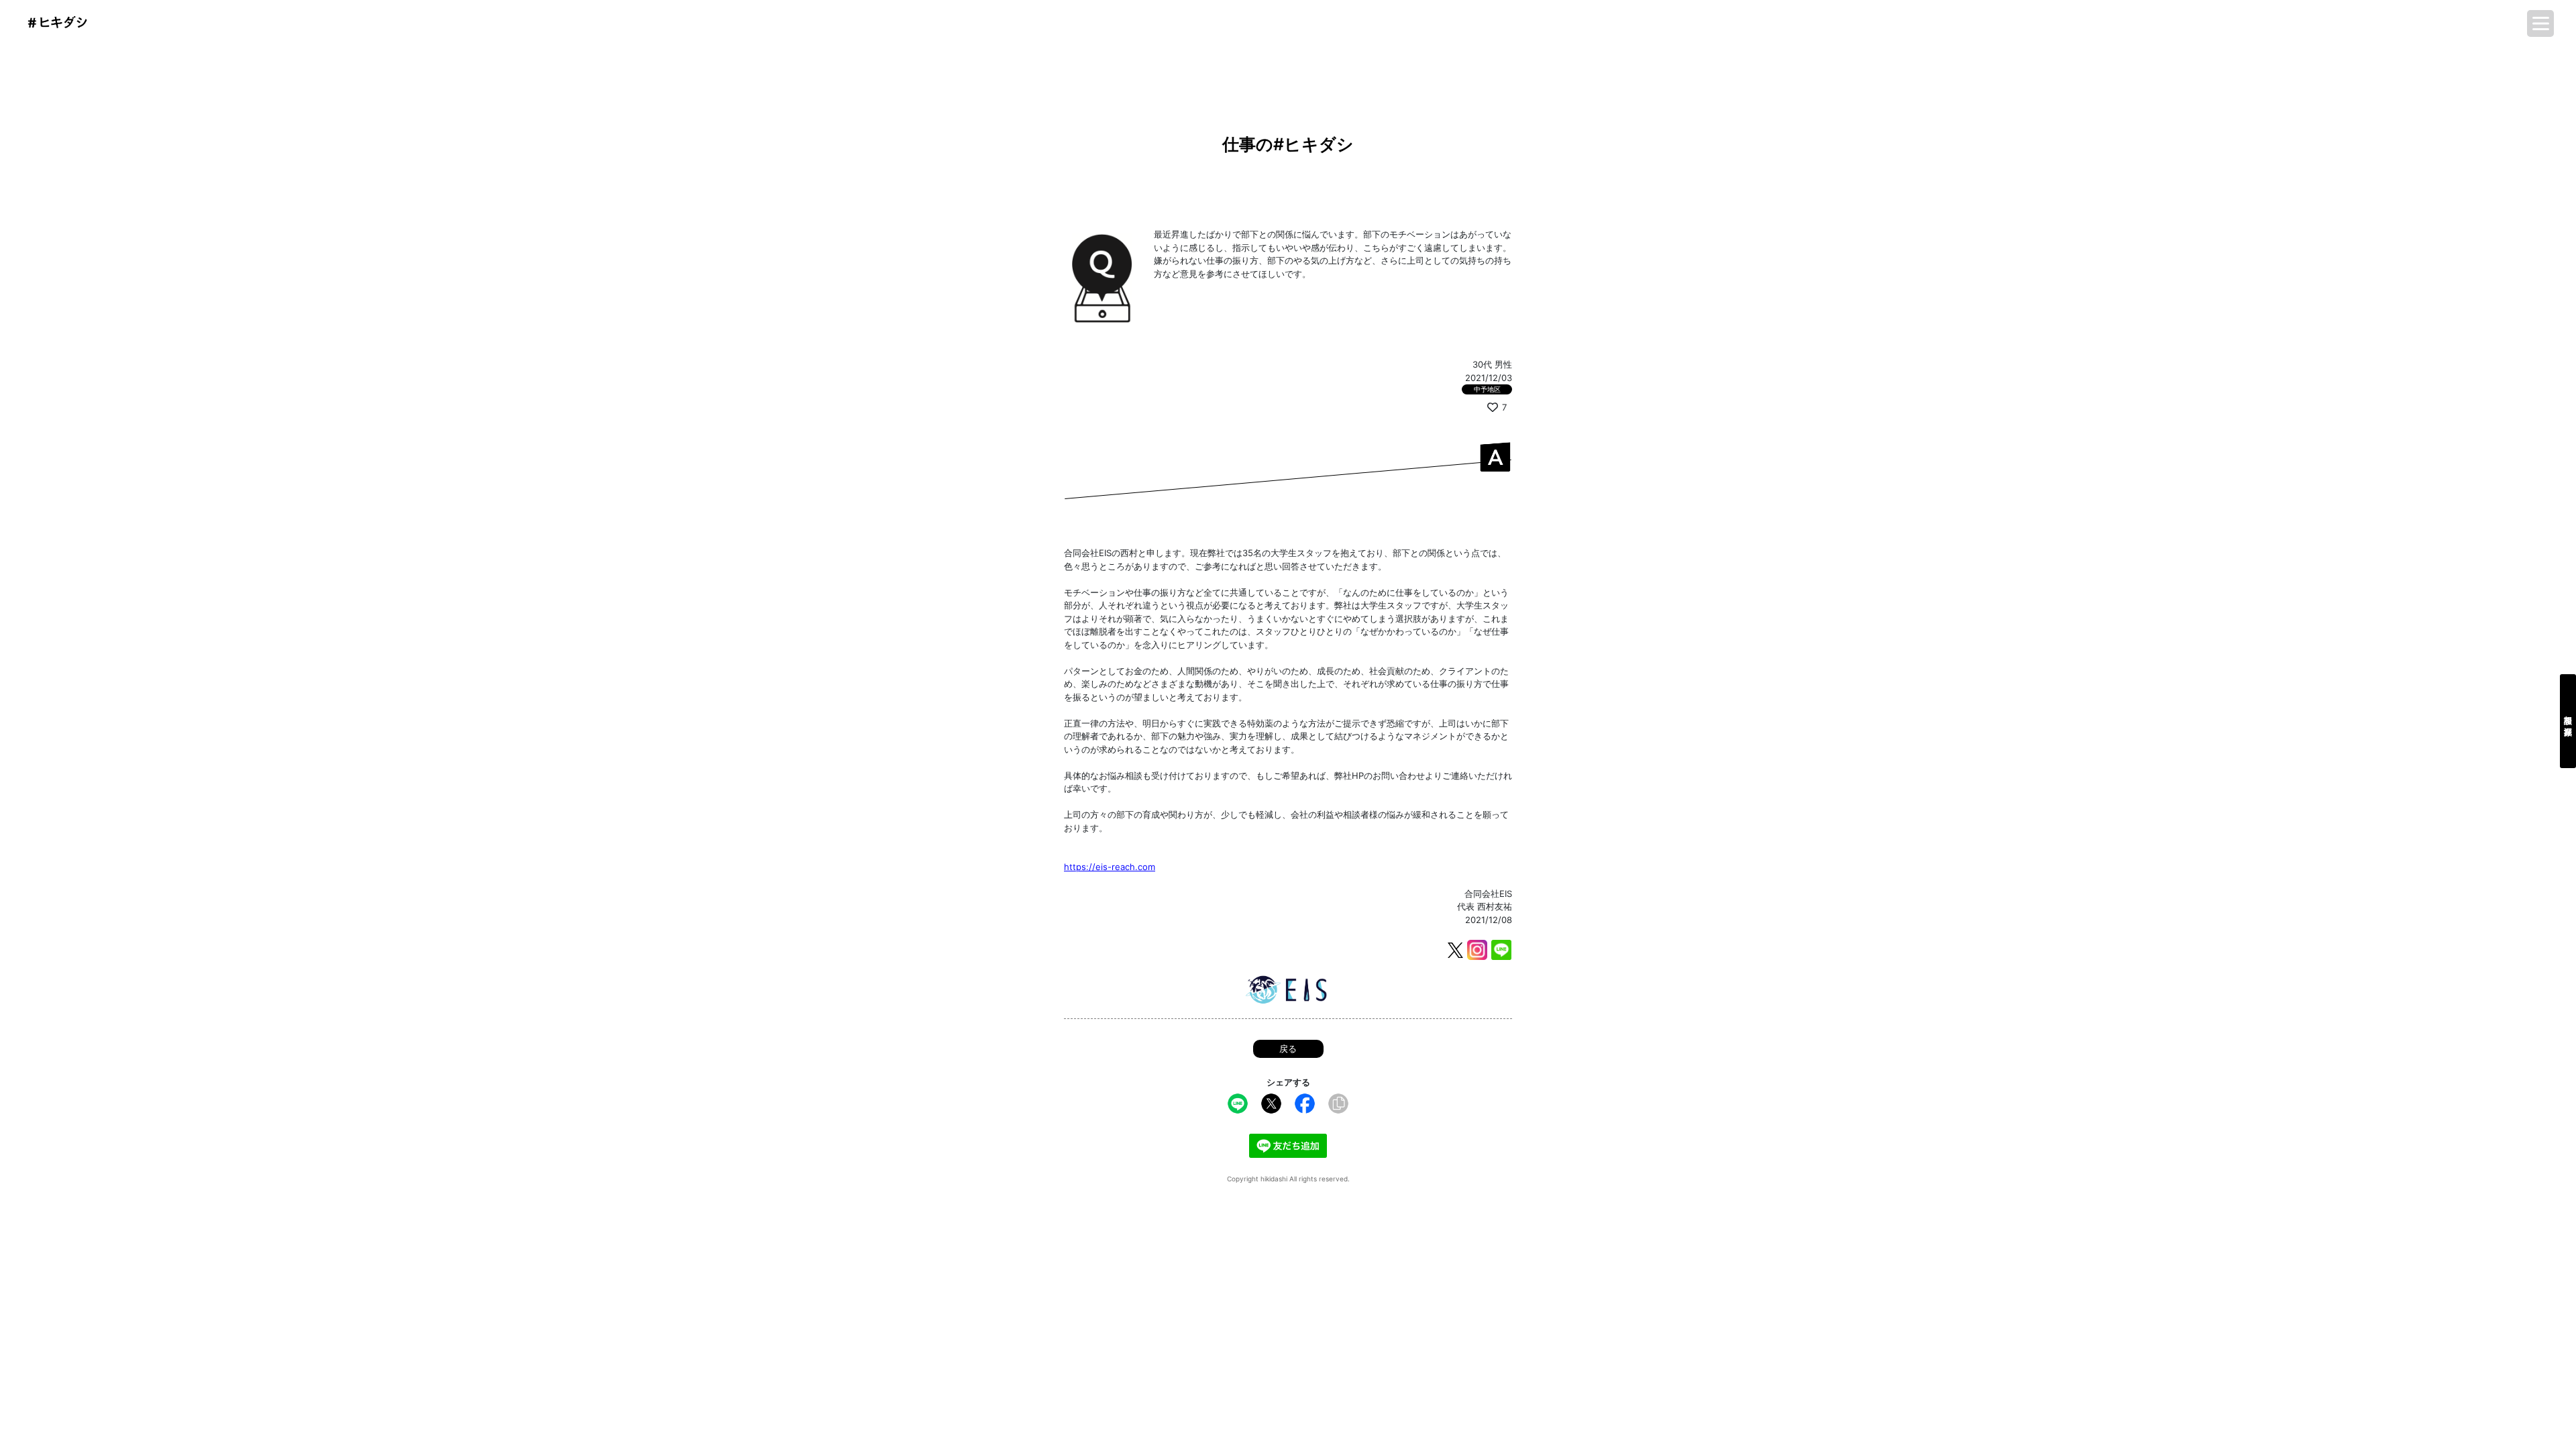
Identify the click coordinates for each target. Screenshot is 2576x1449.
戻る (1288, 1049)
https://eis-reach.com (1110, 867)
